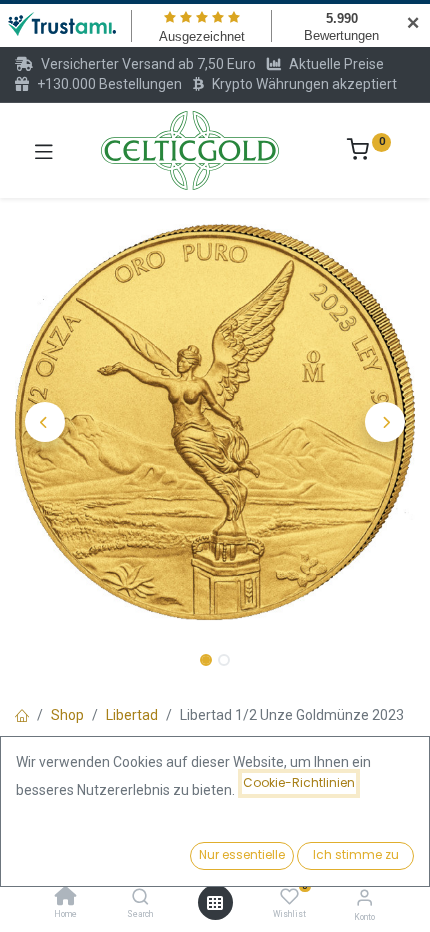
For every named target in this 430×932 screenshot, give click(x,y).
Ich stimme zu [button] (356, 854)
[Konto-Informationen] (364, 897)
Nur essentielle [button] (242, 854)
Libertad (132, 715)
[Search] (140, 898)
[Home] (66, 898)
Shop (67, 715)
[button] (45, 422)
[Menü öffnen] (215, 903)
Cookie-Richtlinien (299, 782)
